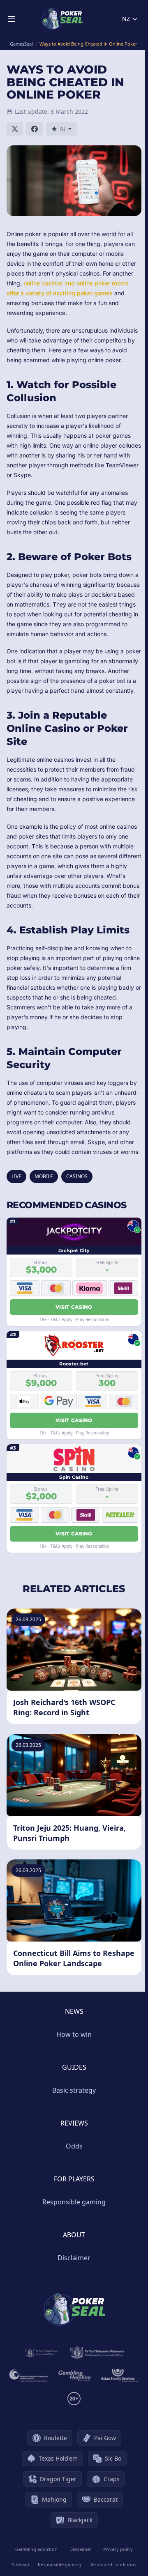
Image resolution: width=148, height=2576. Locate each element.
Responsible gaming (74, 2202)
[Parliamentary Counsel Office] (97, 2353)
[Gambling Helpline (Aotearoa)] (75, 2376)
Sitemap (21, 2564)
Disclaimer (74, 2258)
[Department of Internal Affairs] (41, 2353)
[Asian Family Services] (120, 2376)
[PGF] (29, 2376)
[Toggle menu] (12, 19)
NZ (126, 19)
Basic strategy (74, 2090)
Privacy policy (118, 2549)
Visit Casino (74, 1307)
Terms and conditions (113, 2564)
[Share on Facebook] (35, 129)
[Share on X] (15, 129)
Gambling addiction (36, 2549)
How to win (74, 2034)
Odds (74, 2146)
